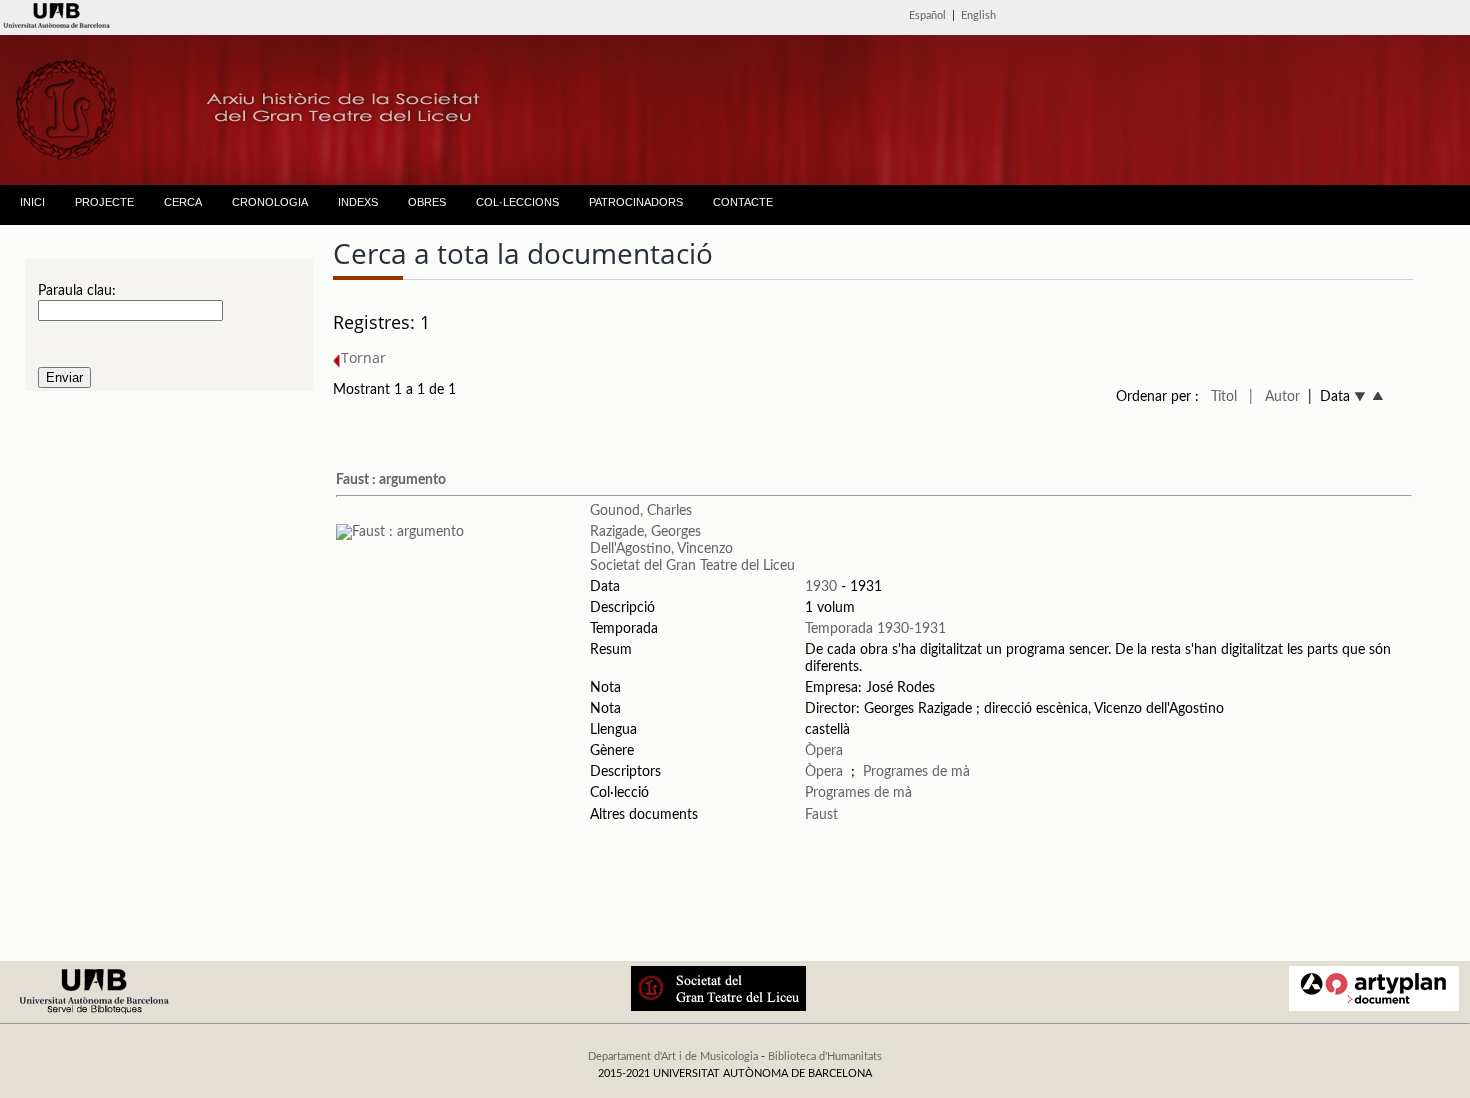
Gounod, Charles (641, 511)
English (978, 15)
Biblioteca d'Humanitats (825, 1056)
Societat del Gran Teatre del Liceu (692, 566)
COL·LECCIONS (517, 202)
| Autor (1274, 397)
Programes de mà (916, 772)
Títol (1224, 397)
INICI (32, 202)
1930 (821, 587)
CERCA (183, 202)
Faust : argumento (391, 480)
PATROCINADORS (636, 202)
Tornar (363, 357)
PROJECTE (104, 202)
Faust (821, 815)
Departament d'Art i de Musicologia (673, 1056)
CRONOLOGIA (270, 202)
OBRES (427, 202)
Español (927, 15)
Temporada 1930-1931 (875, 629)
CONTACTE (743, 202)
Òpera (824, 751)
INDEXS (358, 202)
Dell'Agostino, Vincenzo (661, 549)
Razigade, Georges (645, 532)
